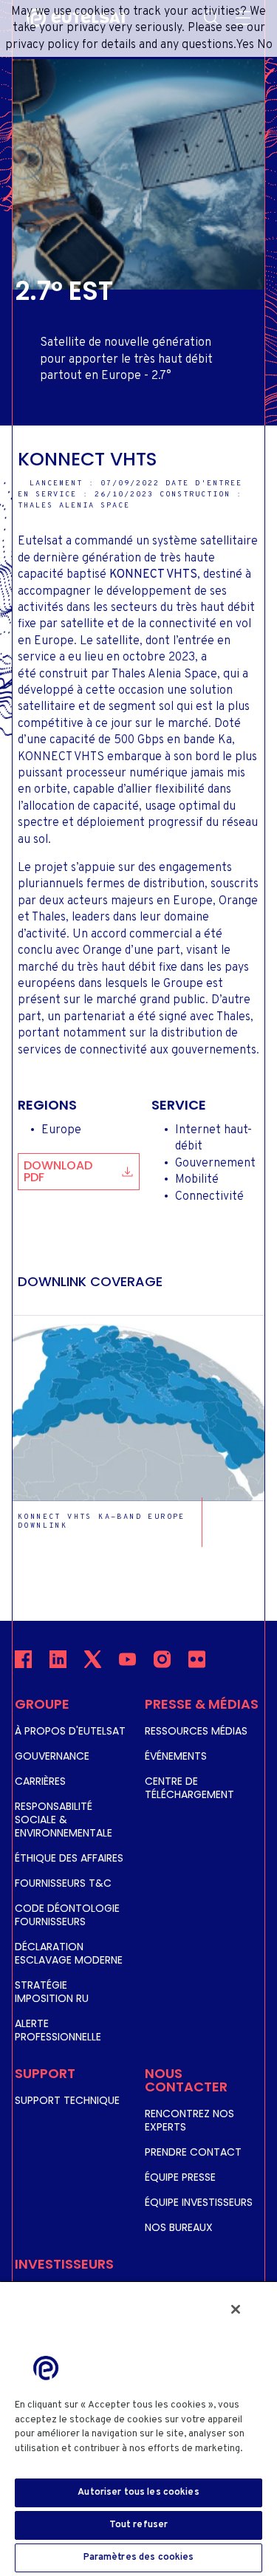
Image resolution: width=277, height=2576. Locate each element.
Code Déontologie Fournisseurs (67, 1915)
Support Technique (67, 2100)
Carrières (40, 1781)
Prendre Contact (193, 2152)
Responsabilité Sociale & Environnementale (64, 1820)
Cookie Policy (50, 2463)
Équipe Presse (180, 2177)
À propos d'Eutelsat (70, 1731)
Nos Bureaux (179, 2227)
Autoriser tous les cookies (138, 2493)
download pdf (58, 1171)
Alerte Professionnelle (58, 2030)
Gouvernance (52, 1756)
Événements (176, 1756)
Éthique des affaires (69, 1858)
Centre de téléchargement (189, 1788)
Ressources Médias (196, 1731)
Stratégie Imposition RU (52, 1992)
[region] (138, 2428)
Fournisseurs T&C (63, 1883)
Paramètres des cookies (139, 2558)
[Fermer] (236, 2309)
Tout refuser (139, 2525)
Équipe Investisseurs (199, 2202)
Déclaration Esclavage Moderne (69, 1953)
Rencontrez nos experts (189, 2120)
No (265, 45)
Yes (245, 45)
